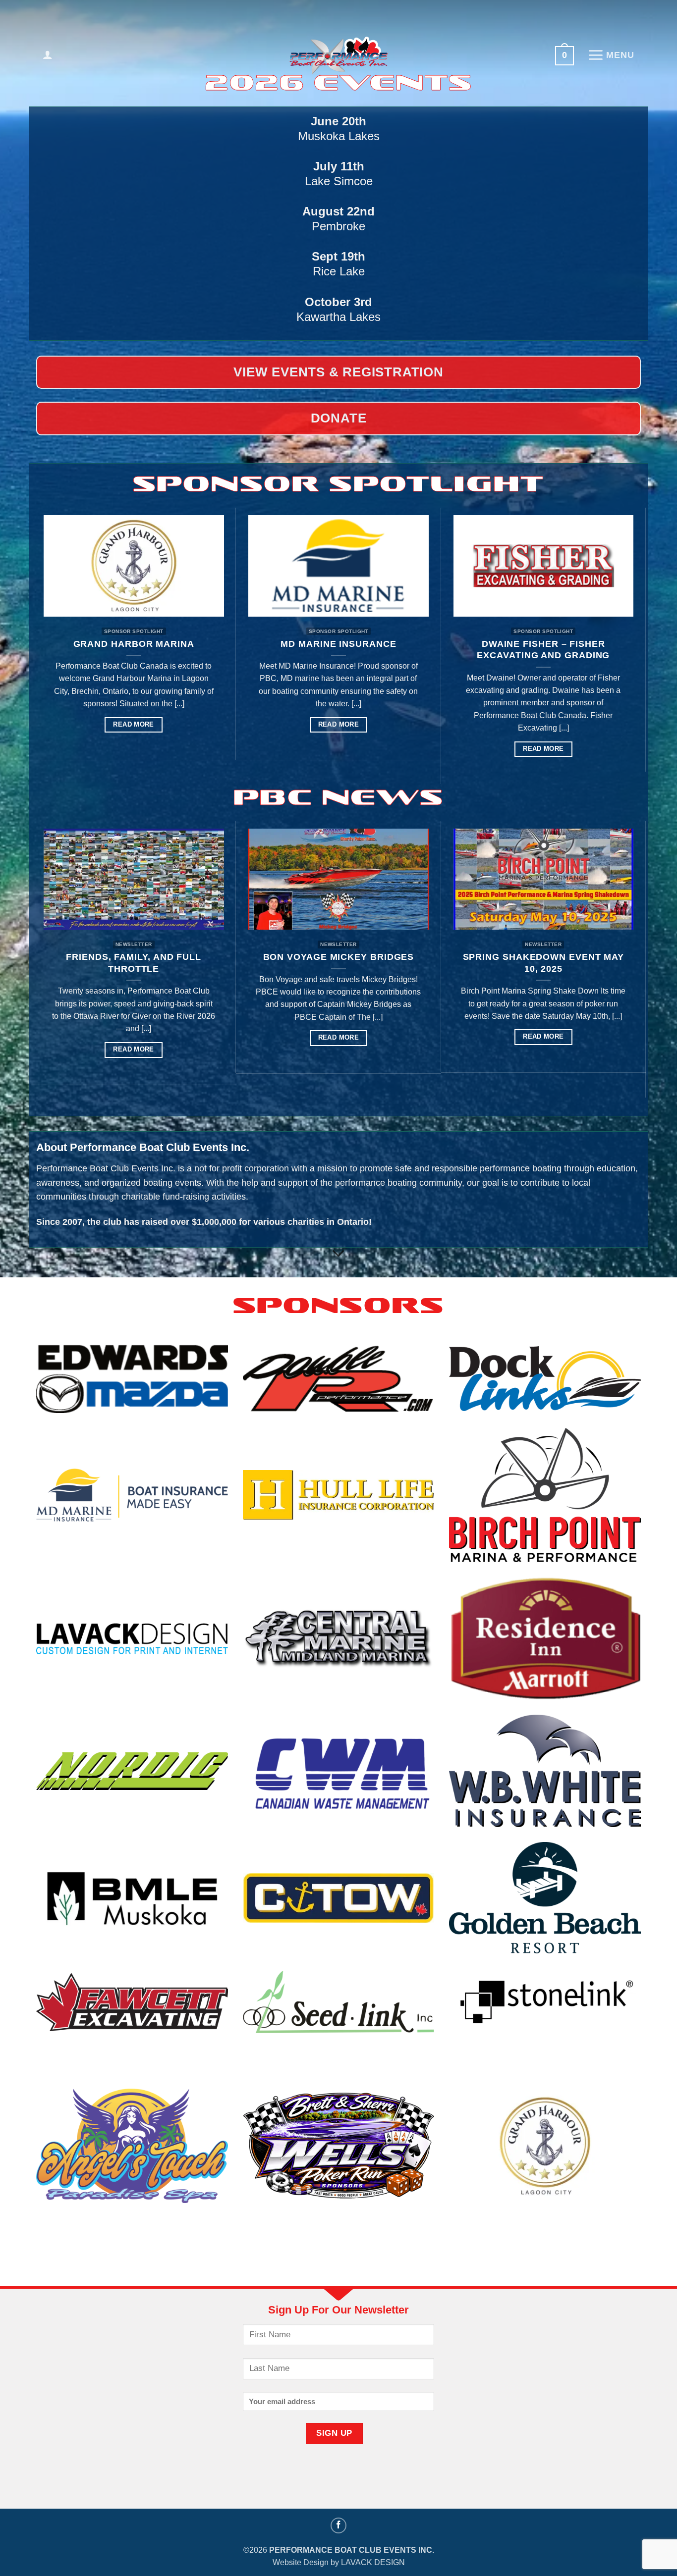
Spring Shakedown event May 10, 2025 (313, 963)
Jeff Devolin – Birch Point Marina (584, 650)
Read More (174, 749)
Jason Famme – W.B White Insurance (379, 650)
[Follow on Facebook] (339, 2526)
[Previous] (37, 645)
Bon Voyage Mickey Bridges (108, 957)
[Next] (640, 645)
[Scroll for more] (338, 1254)
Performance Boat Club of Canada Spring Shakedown (518, 963)
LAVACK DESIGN (373, 2562)
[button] (48, 54)
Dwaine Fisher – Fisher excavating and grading (174, 650)
